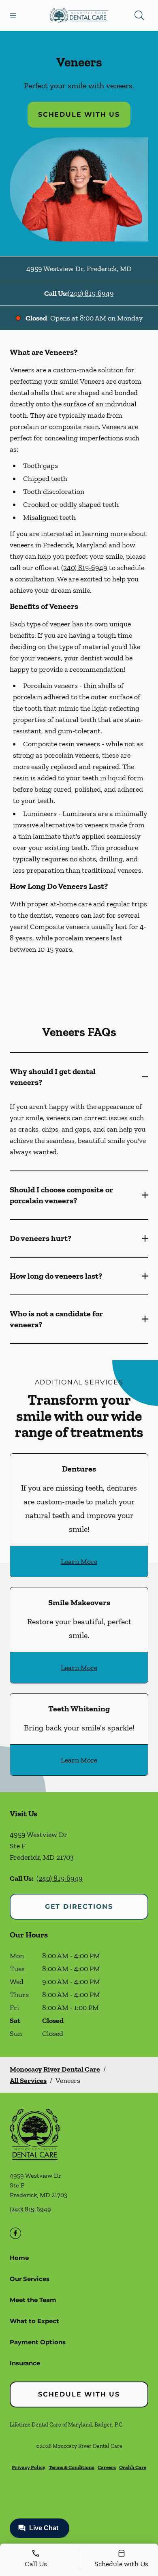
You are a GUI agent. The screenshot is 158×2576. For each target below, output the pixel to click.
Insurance (25, 2363)
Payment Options (38, 2342)
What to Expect (34, 2321)
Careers (107, 2467)
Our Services (30, 2279)
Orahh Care (133, 2467)
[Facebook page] (15, 2233)
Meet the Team (33, 2300)
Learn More (79, 1561)
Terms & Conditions (72, 2467)
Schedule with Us (79, 114)
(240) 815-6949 (91, 293)
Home (19, 2258)
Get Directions (79, 1906)
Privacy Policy (29, 2467)
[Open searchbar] (139, 15)
